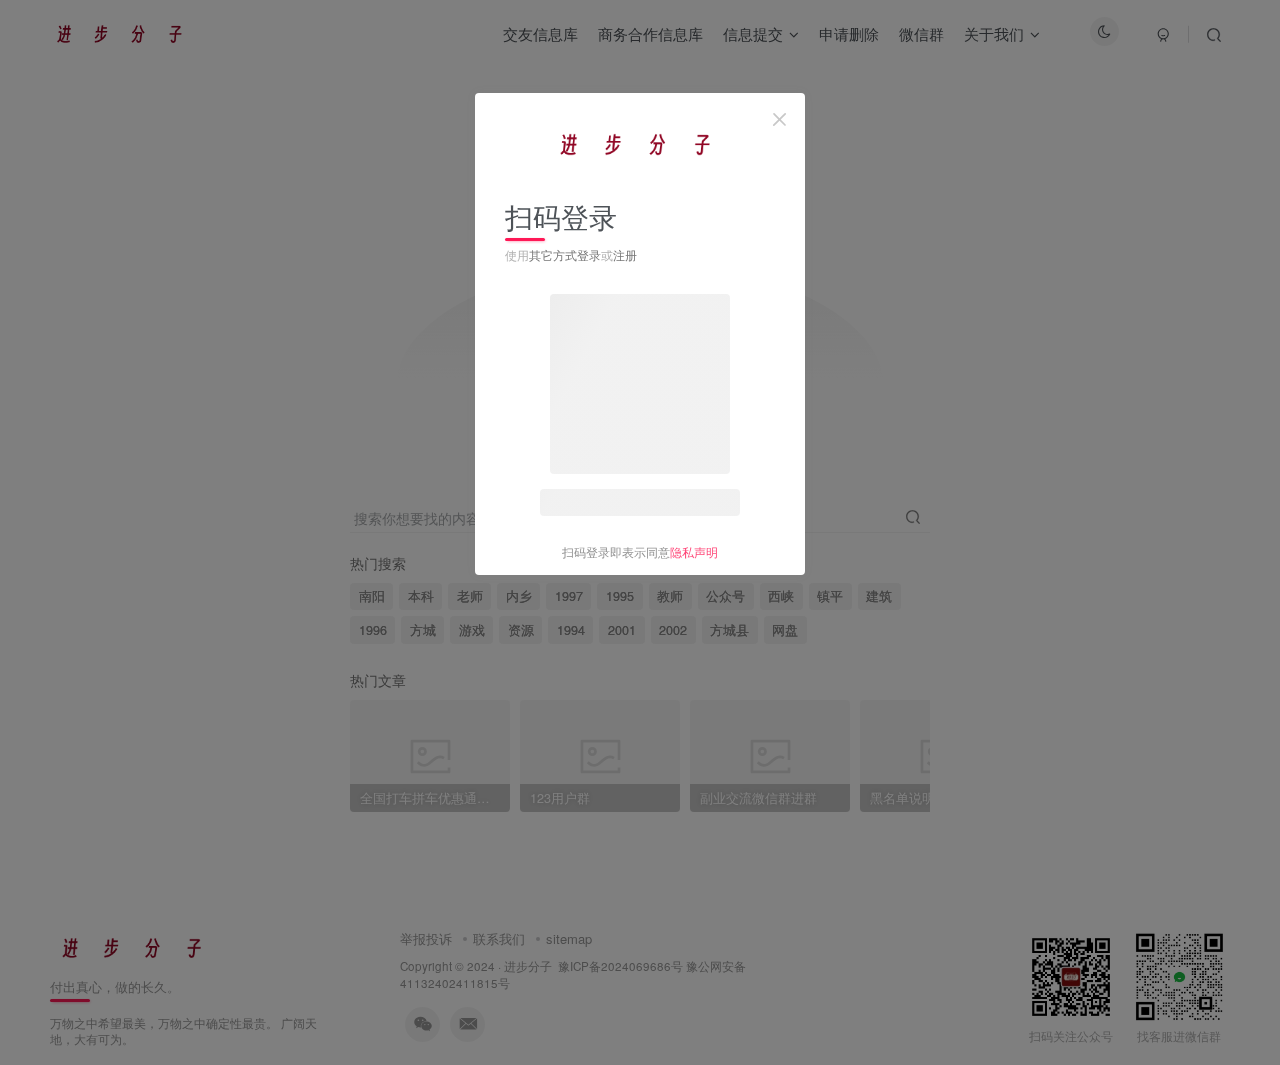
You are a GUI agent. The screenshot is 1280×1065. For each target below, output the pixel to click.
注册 (625, 254)
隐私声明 (694, 551)
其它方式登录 (565, 254)
